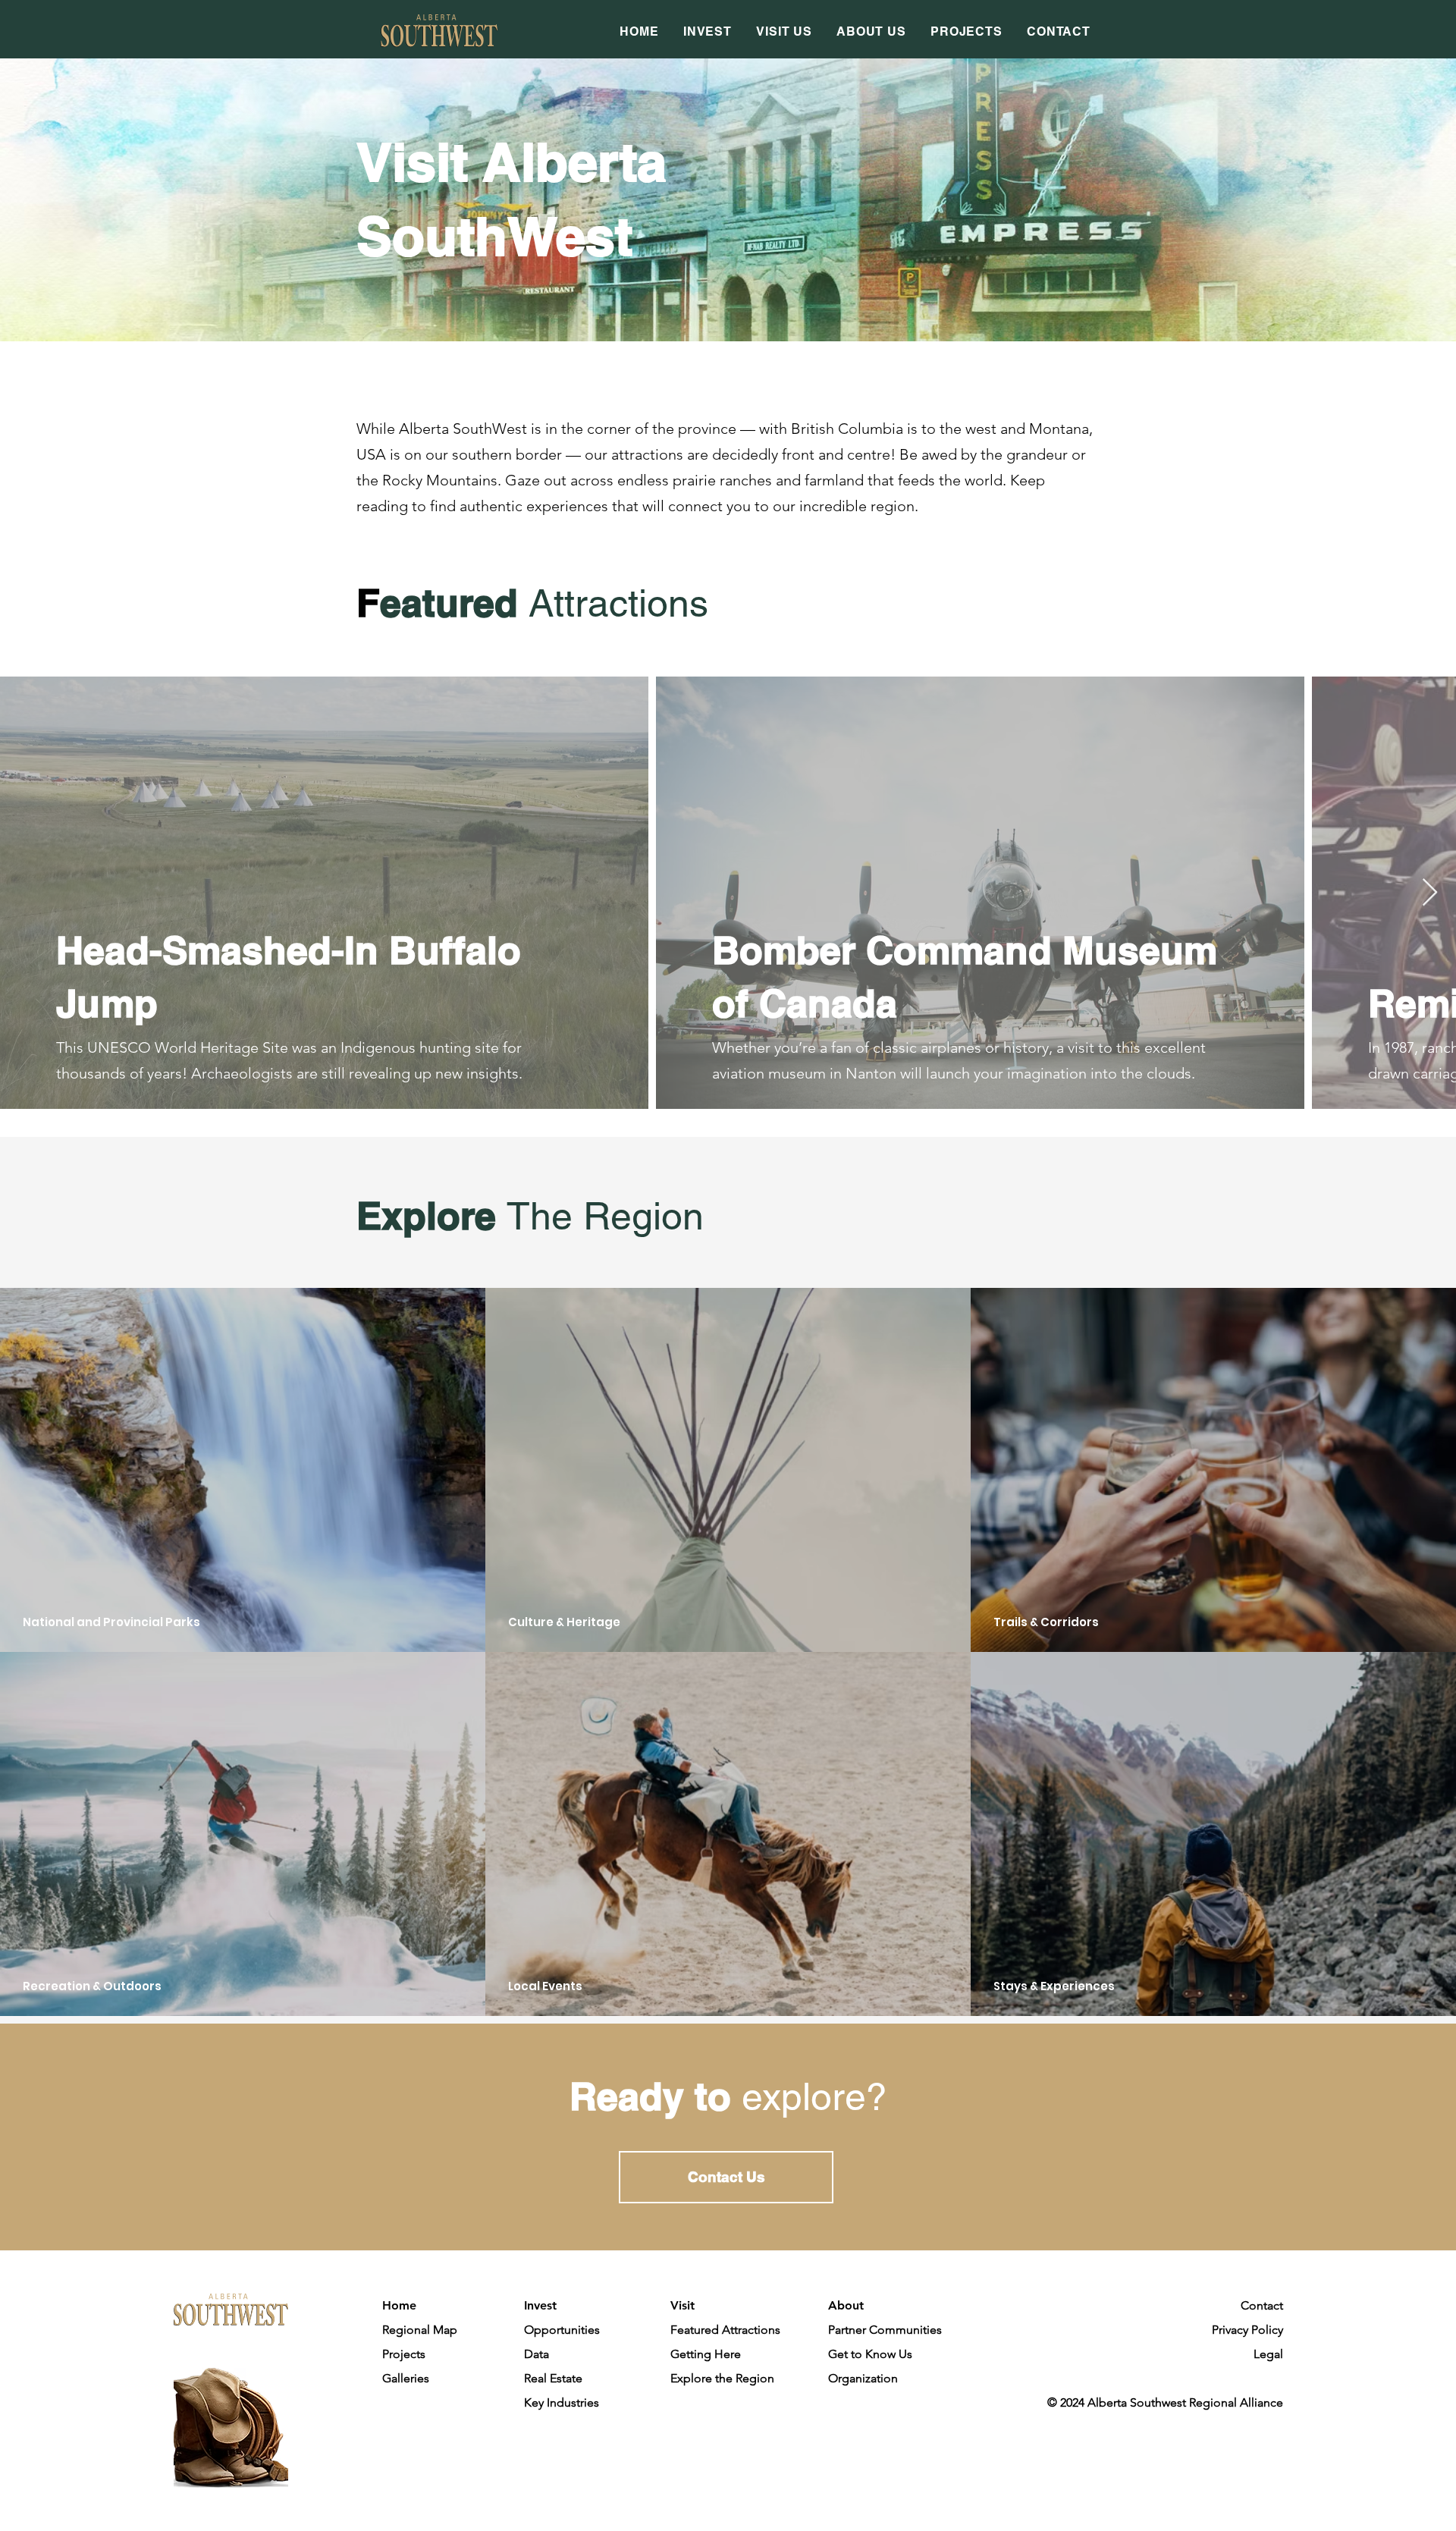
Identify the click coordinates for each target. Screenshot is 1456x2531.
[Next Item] (1430, 893)
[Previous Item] (26, 893)
